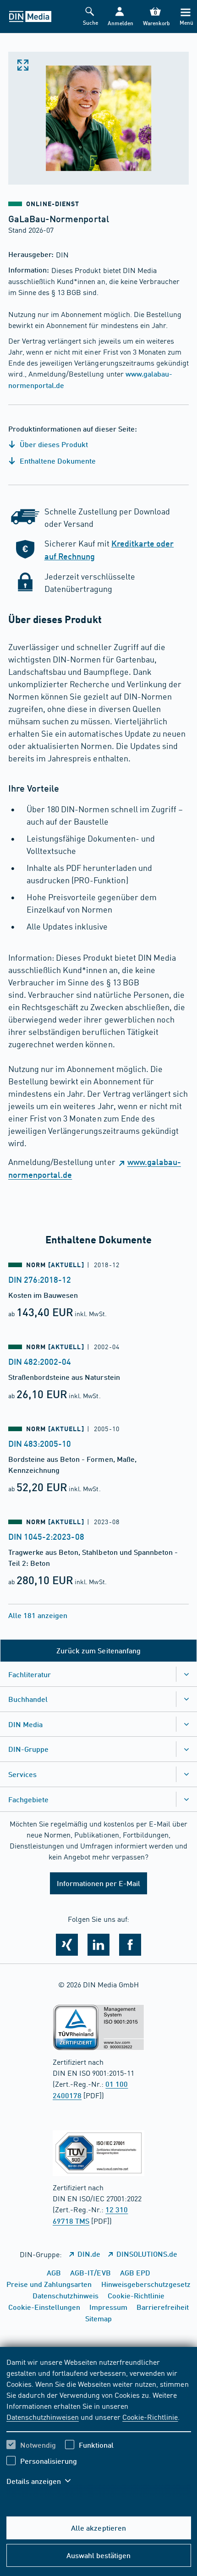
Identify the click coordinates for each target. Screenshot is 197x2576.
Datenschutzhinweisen (43, 2417)
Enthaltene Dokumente (57, 461)
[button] (120, 17)
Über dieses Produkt (53, 444)
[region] (99, 2427)
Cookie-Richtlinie (150, 2417)
